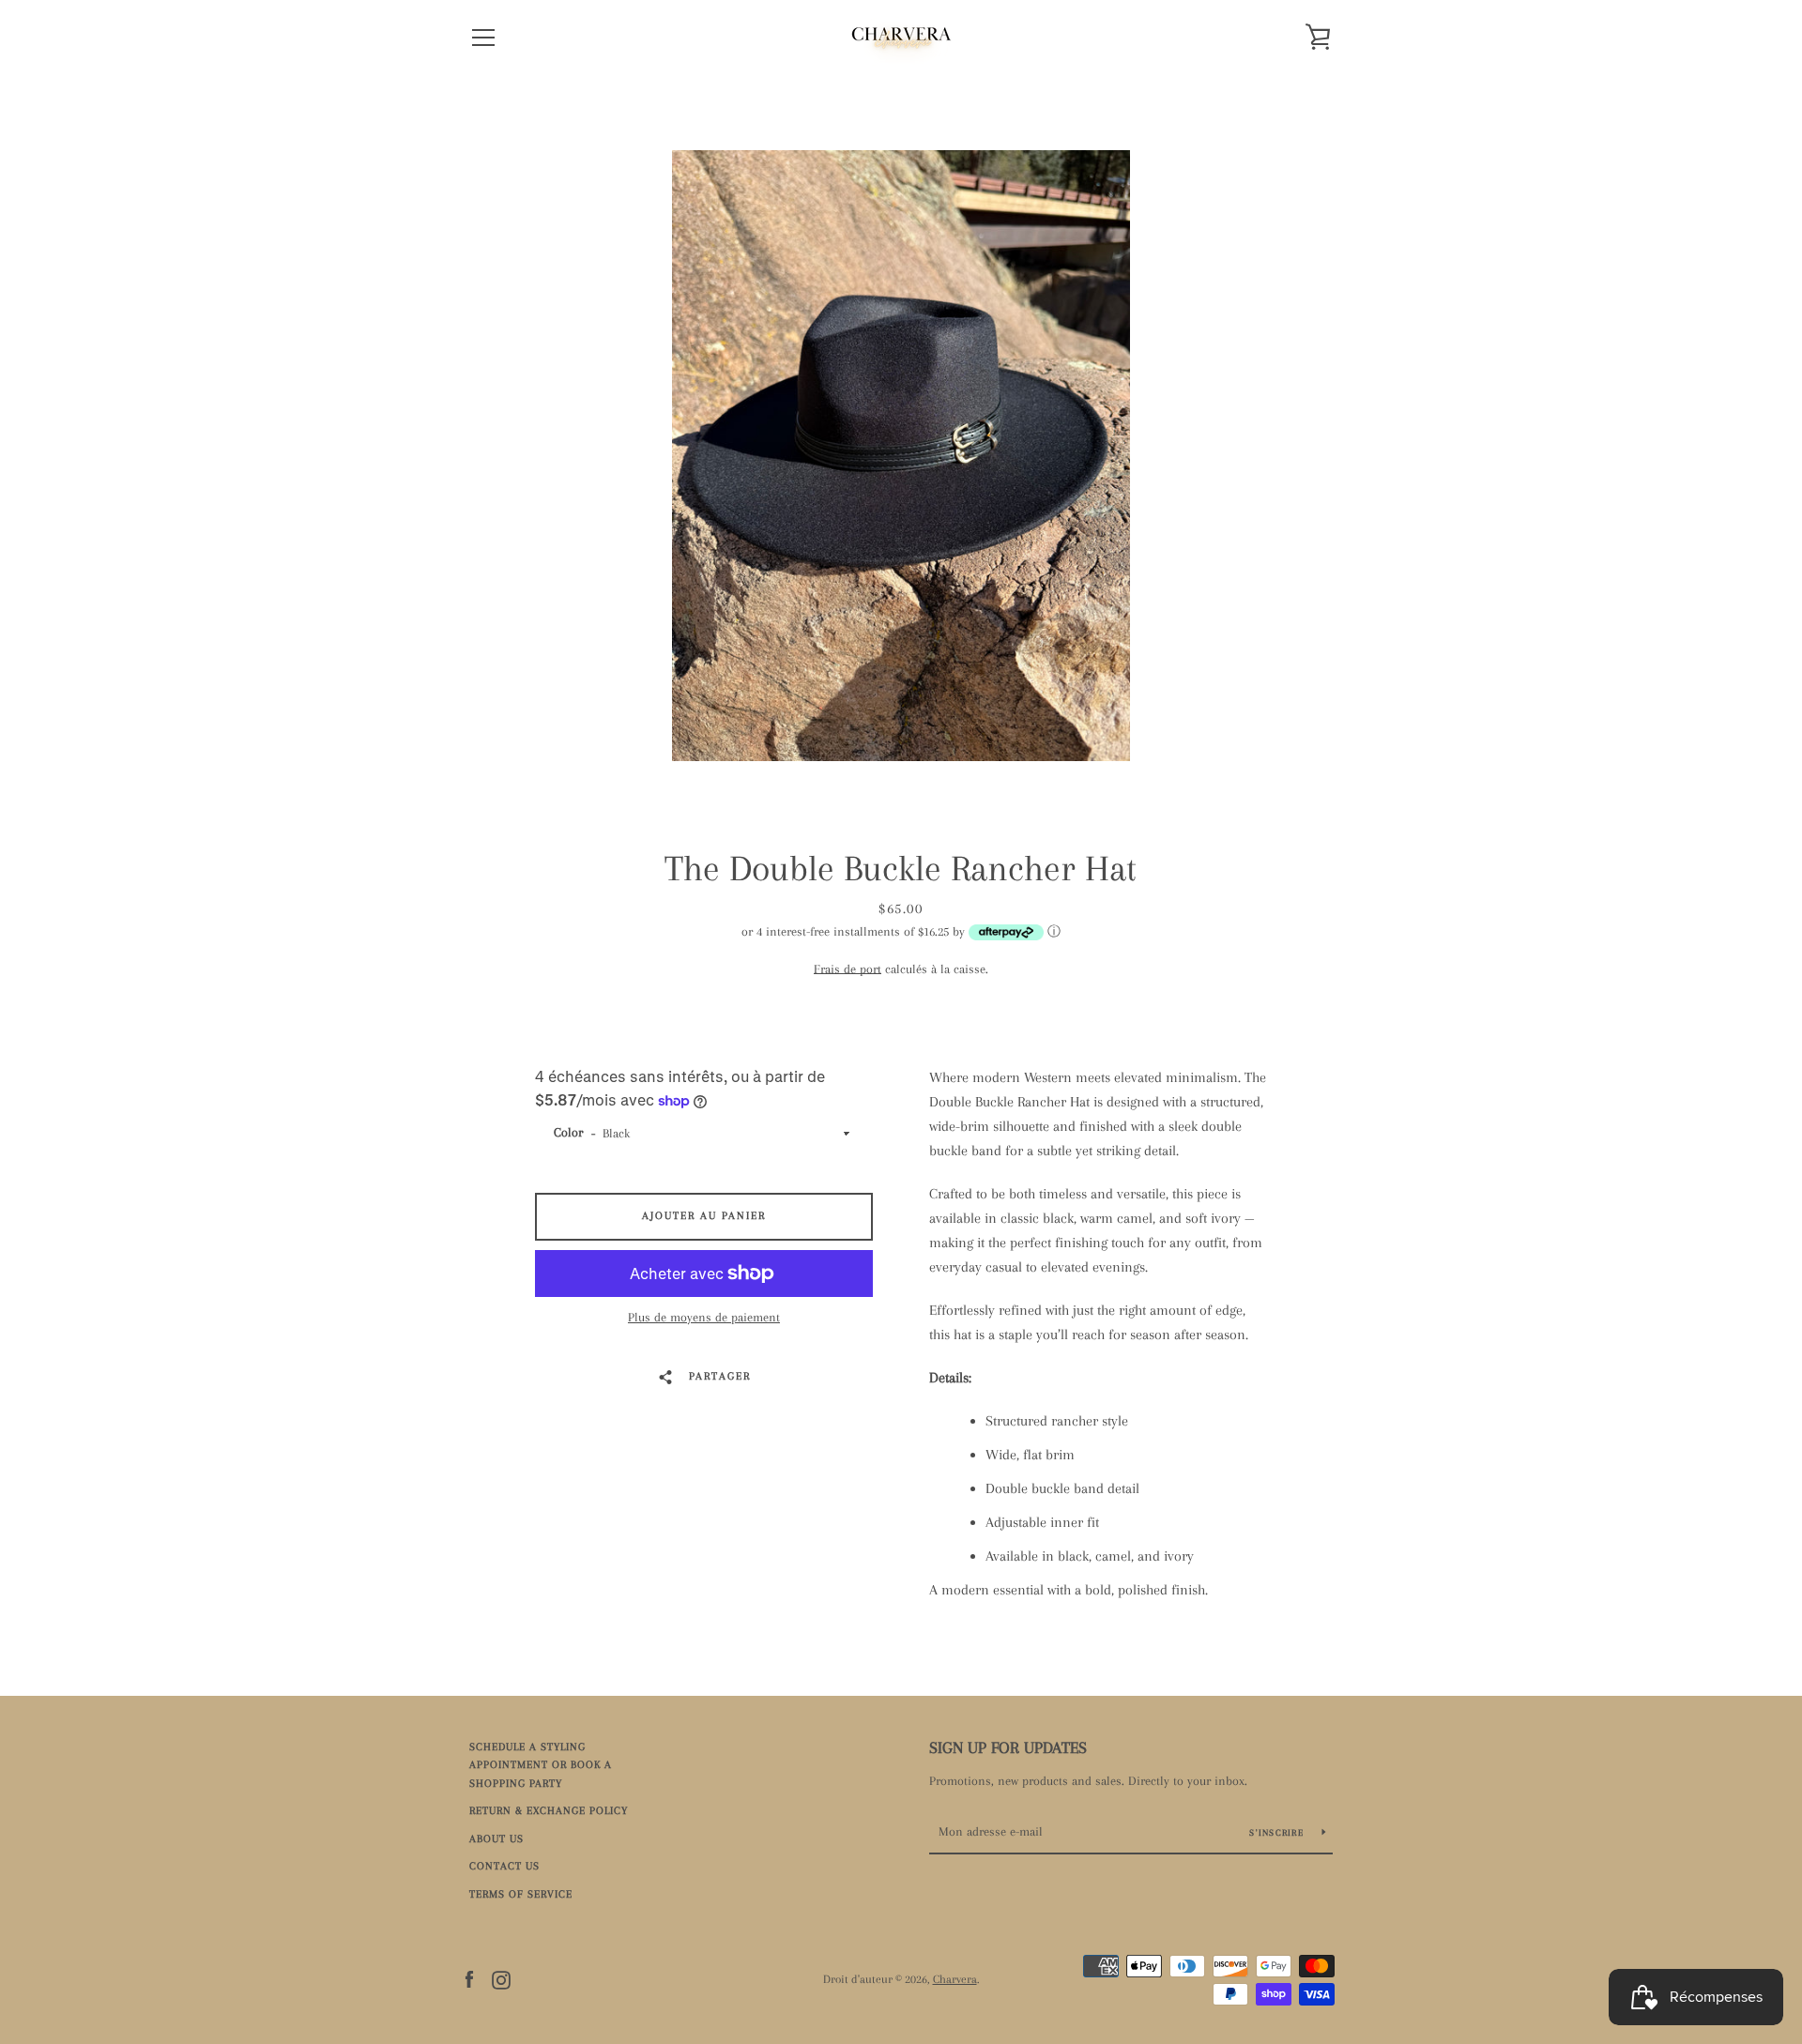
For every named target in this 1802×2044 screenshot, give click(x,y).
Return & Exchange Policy (549, 1811)
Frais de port (848, 969)
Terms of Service (521, 1894)
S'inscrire (1278, 1832)
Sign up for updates (1008, 1747)
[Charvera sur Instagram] (501, 1978)
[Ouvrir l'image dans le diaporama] (901, 456)
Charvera (955, 1979)
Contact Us (504, 1866)
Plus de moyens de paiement (704, 1317)
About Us (496, 1839)
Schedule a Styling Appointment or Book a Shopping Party (541, 1765)
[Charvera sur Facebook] (469, 1978)
